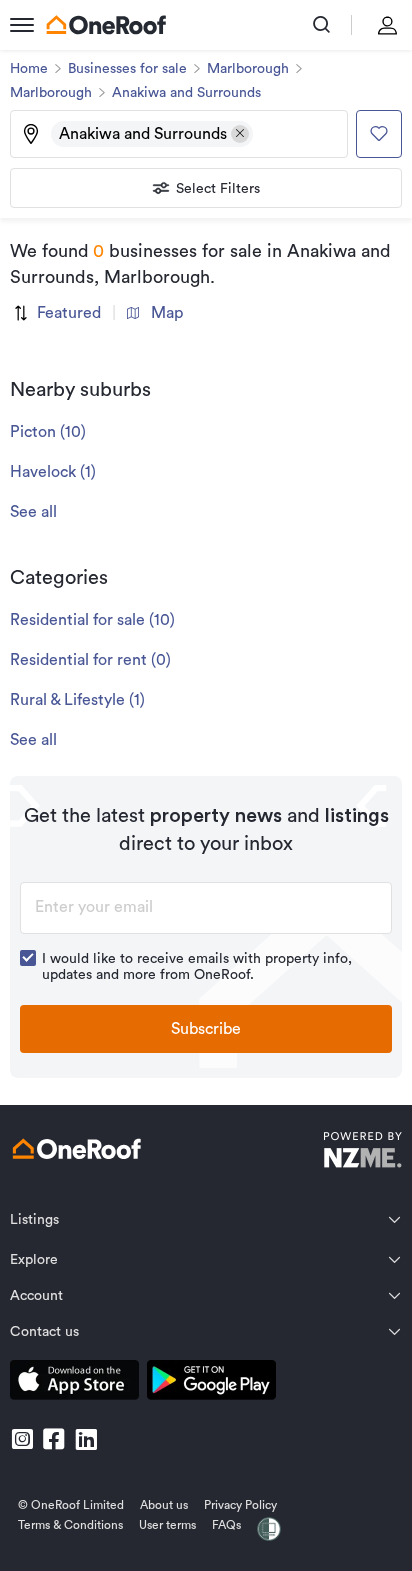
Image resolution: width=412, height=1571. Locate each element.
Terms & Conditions (70, 1525)
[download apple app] (74, 1383)
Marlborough (248, 69)
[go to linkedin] (86, 1439)
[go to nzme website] (362, 1152)
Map (167, 313)
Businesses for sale (127, 69)
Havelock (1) (53, 472)
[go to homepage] (106, 25)
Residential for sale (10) (92, 620)
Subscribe (206, 1029)
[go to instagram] (22, 1439)
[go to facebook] (54, 1439)
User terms (167, 1525)
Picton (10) (48, 432)
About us (164, 1505)
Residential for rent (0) (90, 660)
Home (29, 69)
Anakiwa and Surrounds (186, 93)
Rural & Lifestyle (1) (77, 700)
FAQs (226, 1525)
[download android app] (211, 1383)
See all (33, 512)
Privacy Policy (240, 1505)
